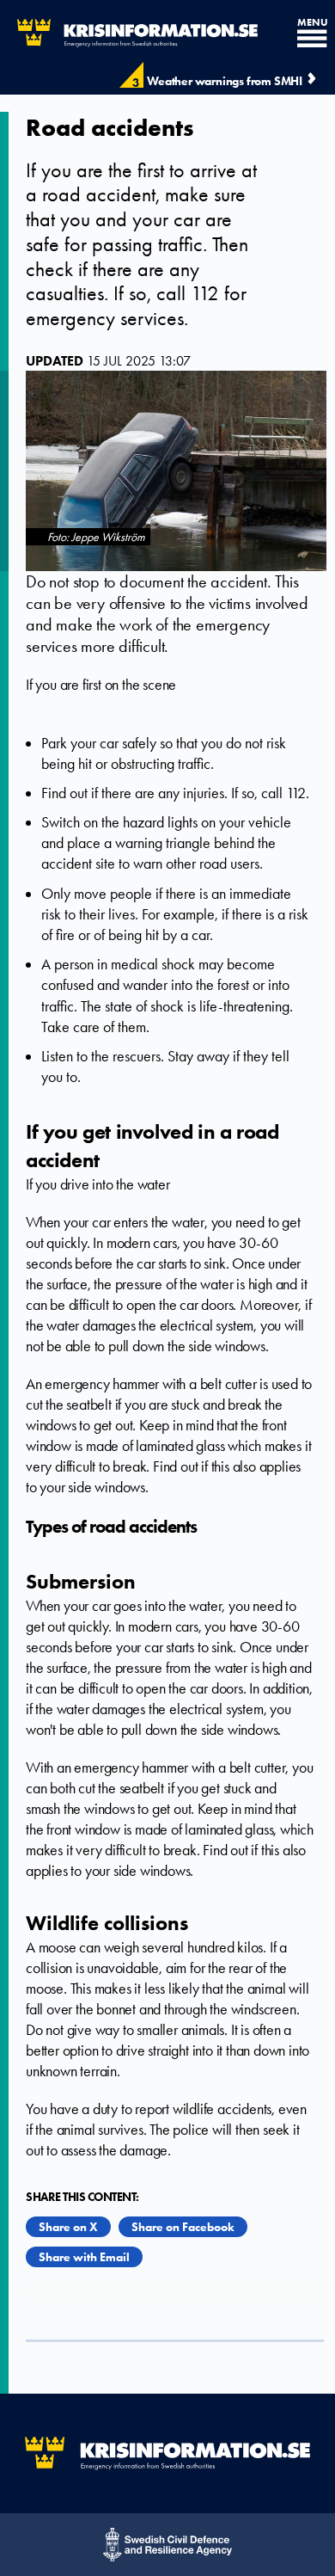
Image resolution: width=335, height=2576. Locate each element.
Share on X (68, 2227)
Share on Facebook (183, 2227)
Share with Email (84, 2257)
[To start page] (129, 33)
